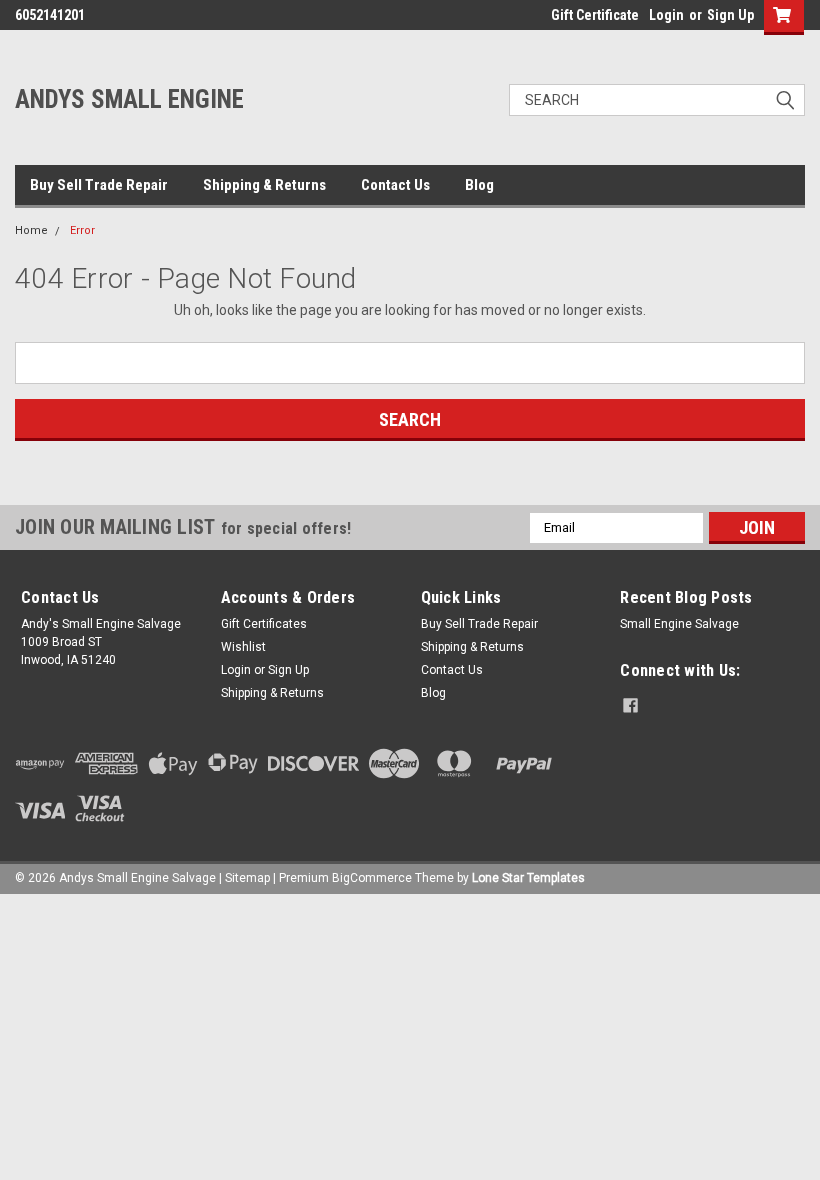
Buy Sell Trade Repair (99, 185)
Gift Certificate (595, 15)
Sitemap (247, 878)
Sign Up (730, 15)
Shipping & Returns (264, 185)
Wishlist (243, 647)
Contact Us (395, 185)
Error (82, 230)
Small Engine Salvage (679, 624)
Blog (479, 185)
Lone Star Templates (528, 878)
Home (31, 230)
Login (666, 15)
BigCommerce (372, 878)
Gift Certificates (264, 624)
